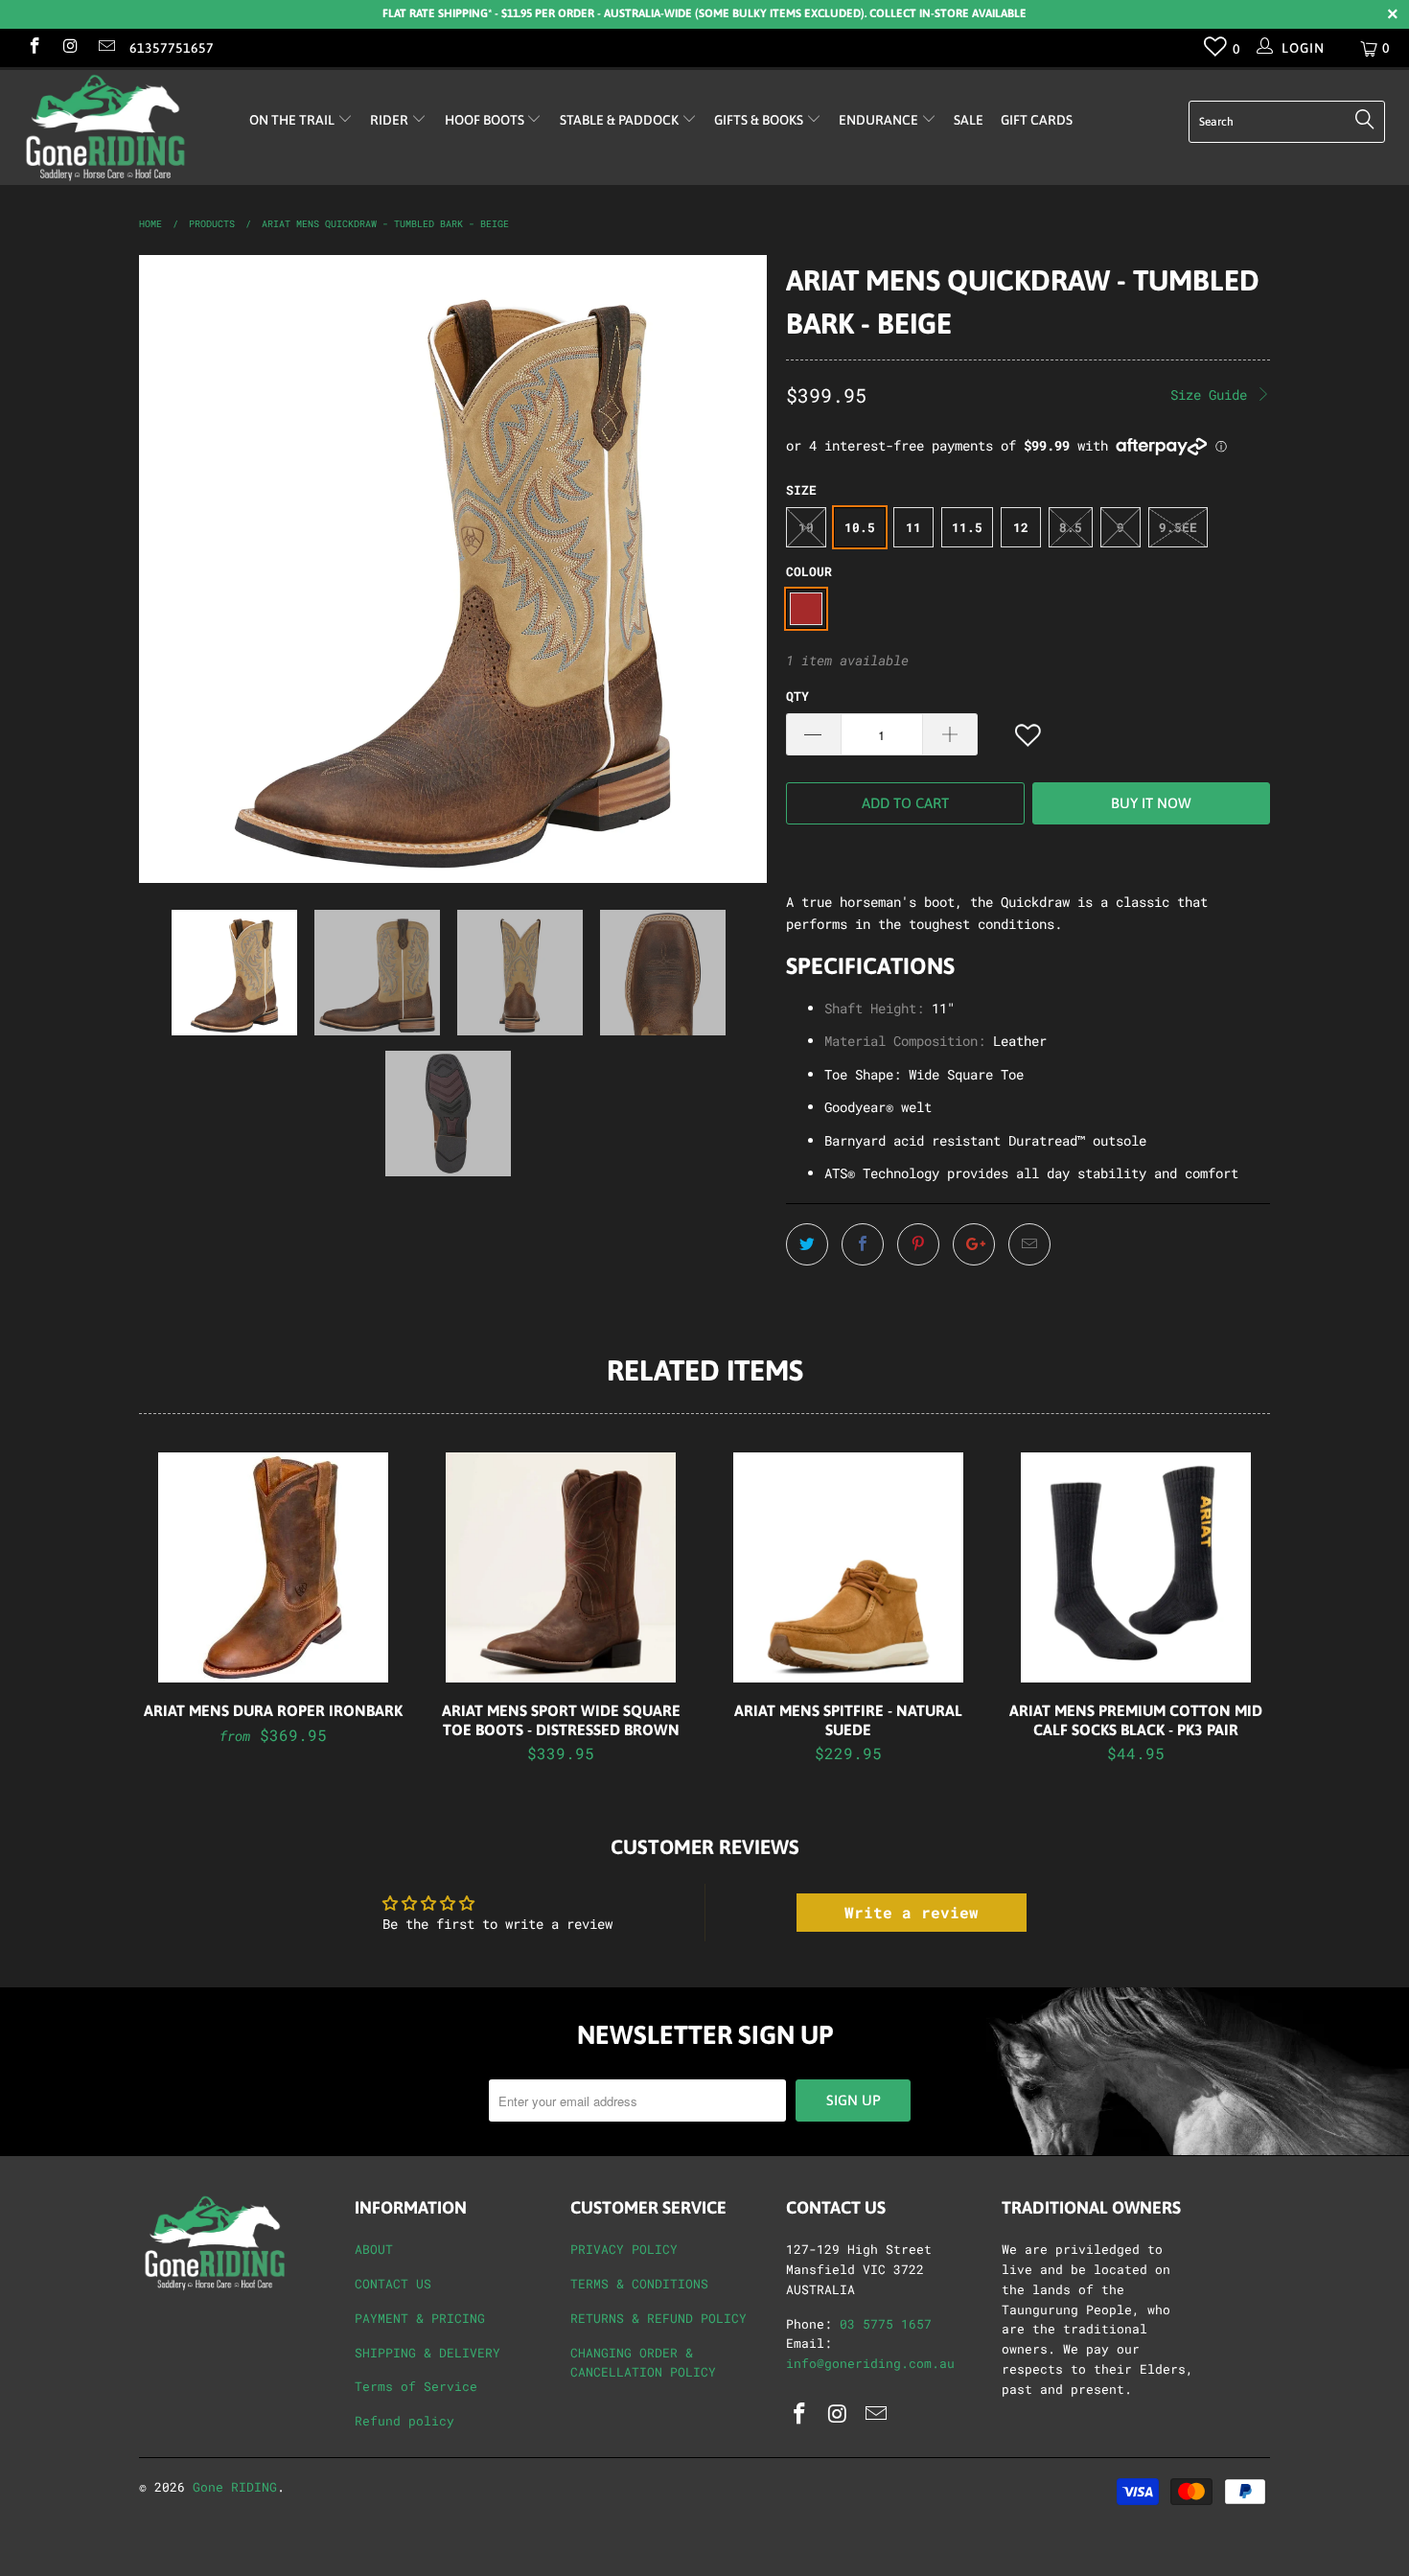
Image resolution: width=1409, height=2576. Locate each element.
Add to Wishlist (1029, 736)
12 (1021, 527)
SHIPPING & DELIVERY (427, 2353)
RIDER (391, 120)
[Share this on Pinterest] (918, 1244)
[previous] (173, 569)
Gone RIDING (235, 2487)
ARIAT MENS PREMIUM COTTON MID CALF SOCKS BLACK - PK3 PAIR (1136, 1567)
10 (806, 527)
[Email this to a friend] (1029, 1244)
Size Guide (1213, 395)
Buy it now (1151, 803)
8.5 (1071, 527)
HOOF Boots (486, 120)
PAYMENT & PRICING (420, 2318)
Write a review (912, 1912)
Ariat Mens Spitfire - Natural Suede (848, 1567)
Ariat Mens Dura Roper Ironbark (273, 1567)
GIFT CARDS (1037, 120)
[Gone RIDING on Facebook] (34, 47)
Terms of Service (416, 2386)
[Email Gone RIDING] (105, 47)
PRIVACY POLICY (624, 2249)
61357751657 (172, 48)
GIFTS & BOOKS (760, 120)
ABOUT (374, 2249)
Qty (797, 696)
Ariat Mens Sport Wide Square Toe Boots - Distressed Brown (561, 1567)
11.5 (967, 527)
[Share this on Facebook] (863, 1244)
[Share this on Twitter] (807, 1244)
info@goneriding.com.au (870, 2363)
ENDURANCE (880, 120)
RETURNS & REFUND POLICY (658, 2318)
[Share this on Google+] (974, 1244)
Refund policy (404, 2421)
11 (913, 527)
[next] (733, 569)
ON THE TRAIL (293, 120)
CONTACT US (393, 2284)
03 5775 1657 (886, 2324)
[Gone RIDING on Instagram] (70, 47)
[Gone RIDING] (122, 128)
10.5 (860, 527)
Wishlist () (1216, 51)
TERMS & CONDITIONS (639, 2284)
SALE (969, 120)
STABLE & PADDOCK (621, 120)
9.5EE (1178, 527)
